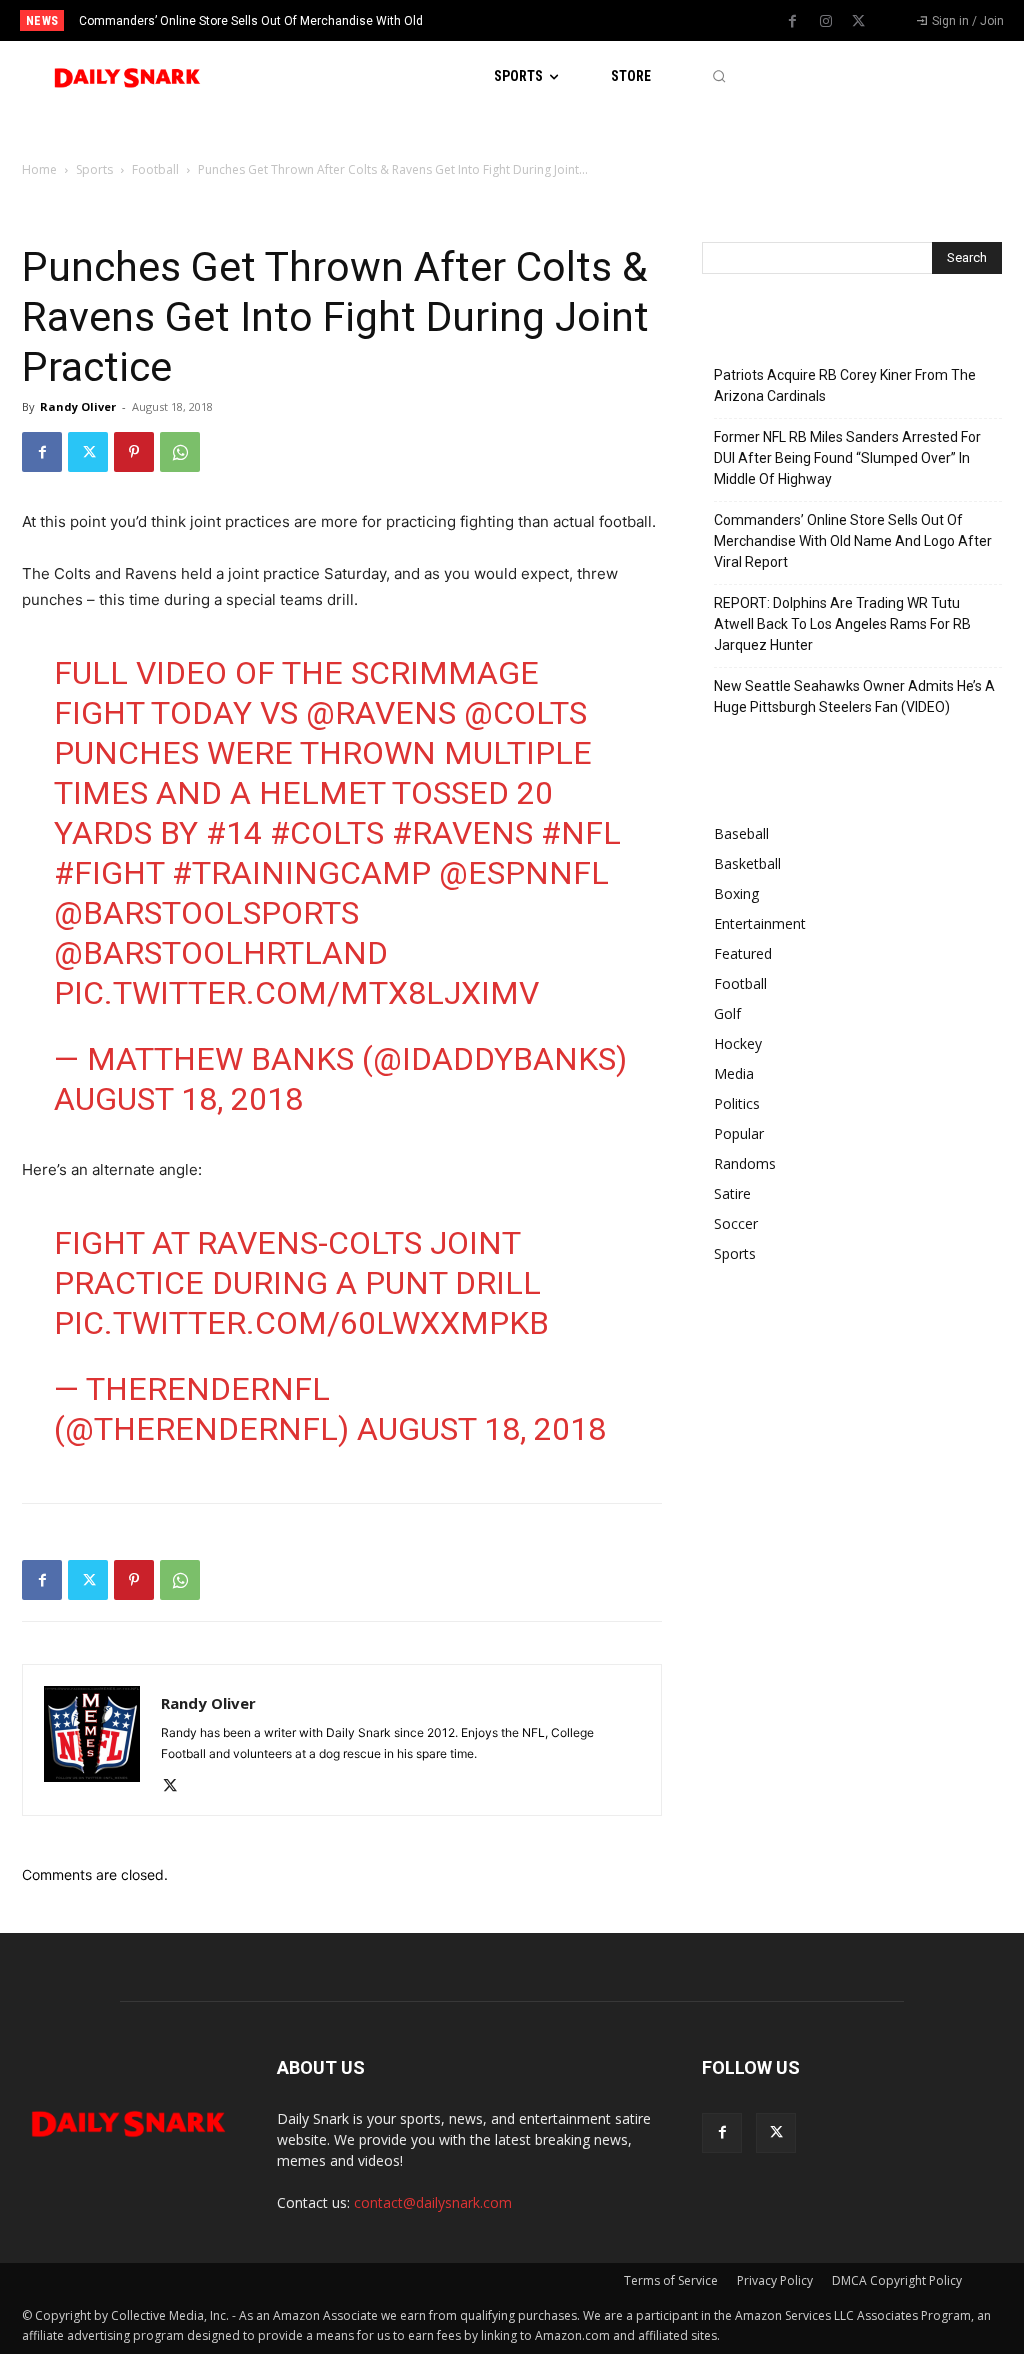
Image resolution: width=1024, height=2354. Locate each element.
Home (39, 169)
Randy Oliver (78, 406)
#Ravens (462, 833)
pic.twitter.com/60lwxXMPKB (301, 1323)
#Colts (327, 833)
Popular (739, 1133)
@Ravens (381, 713)
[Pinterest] (134, 452)
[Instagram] (826, 22)
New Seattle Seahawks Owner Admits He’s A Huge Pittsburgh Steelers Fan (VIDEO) (854, 696)
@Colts (525, 713)
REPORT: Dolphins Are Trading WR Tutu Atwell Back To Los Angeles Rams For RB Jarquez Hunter (842, 624)
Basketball (747, 863)
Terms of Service (671, 2280)
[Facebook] (793, 22)
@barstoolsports (206, 913)
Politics (737, 1103)
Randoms (745, 1163)
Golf (727, 1013)
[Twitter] (859, 22)
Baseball (741, 833)
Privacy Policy (775, 2280)
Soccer (736, 1223)
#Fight (109, 873)
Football (155, 169)
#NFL (581, 833)
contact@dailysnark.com (433, 2202)
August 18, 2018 (178, 1099)
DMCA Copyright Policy (897, 2280)
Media (734, 1073)
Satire (732, 1193)
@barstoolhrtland (221, 953)
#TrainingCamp (301, 873)
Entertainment (760, 923)
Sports (94, 169)
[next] (564, 20)
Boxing (736, 893)
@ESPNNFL (524, 873)
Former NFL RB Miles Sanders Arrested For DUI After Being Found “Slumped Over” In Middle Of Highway (847, 458)
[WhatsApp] (180, 452)
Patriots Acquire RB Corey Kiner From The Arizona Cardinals (845, 385)
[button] (718, 76)
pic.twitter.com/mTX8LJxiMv (296, 993)
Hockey (738, 1043)
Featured (743, 953)
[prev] (532, 20)
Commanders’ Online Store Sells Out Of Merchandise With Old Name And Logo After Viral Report (853, 541)
